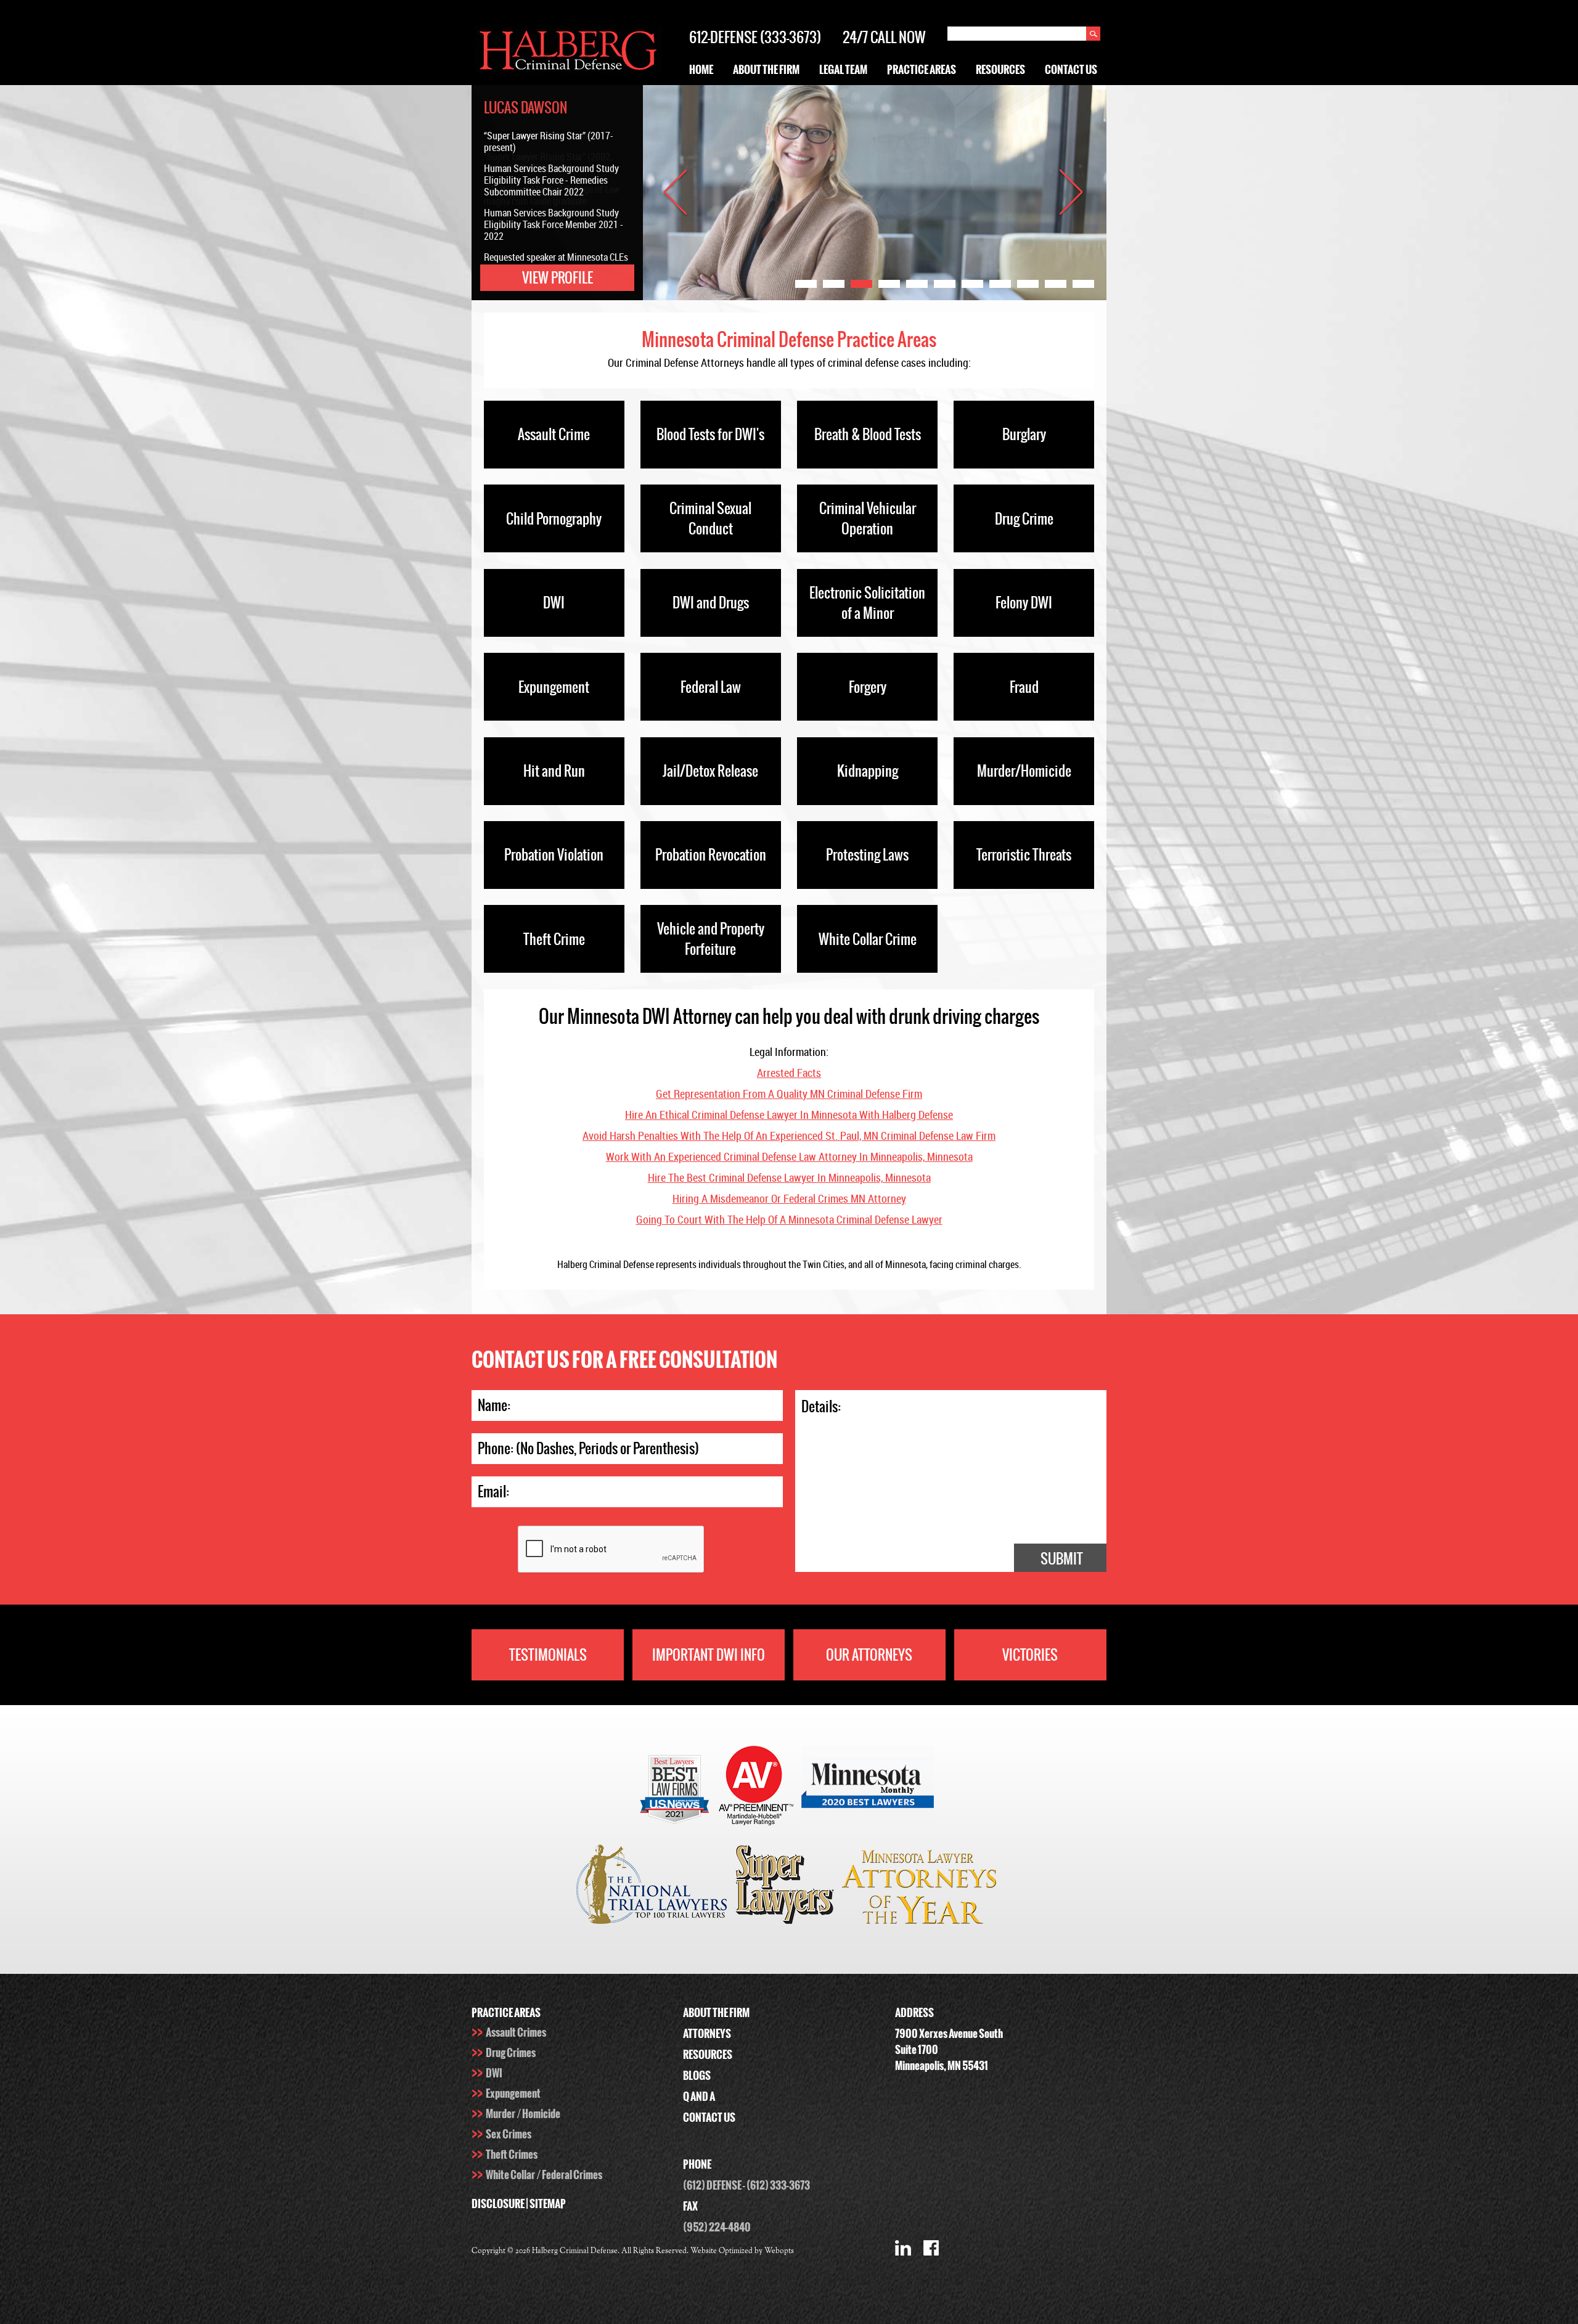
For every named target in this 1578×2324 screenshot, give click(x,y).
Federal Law (711, 687)
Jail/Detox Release (710, 771)
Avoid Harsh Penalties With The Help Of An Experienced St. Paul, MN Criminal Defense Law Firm (789, 1135)
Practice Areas (922, 70)
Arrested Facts (789, 1073)
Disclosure (498, 2204)
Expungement (554, 687)
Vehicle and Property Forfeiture (711, 939)
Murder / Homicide (523, 2114)
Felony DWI (1024, 603)
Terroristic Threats (1024, 855)
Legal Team (843, 70)
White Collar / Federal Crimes (544, 2175)
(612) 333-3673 (778, 2185)
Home (701, 70)
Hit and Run (554, 771)
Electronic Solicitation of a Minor (867, 603)
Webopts (779, 2251)
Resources (1000, 70)
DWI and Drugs (711, 603)
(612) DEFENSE (712, 2185)
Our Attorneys (869, 1655)
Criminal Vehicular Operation (868, 518)
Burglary (1024, 434)
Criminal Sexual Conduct (710, 518)
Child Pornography (554, 519)
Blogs (697, 2076)
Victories (1030, 1655)
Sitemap (548, 2204)
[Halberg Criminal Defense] (568, 72)
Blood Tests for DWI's (710, 434)
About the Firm (766, 70)
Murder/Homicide (1024, 771)
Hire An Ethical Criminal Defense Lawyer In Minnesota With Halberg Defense (789, 1115)
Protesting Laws (867, 855)
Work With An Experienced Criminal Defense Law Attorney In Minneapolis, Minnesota (789, 1156)
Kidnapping (868, 771)
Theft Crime (554, 939)
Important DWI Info (709, 1655)
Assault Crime (554, 434)
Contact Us (1071, 70)
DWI (554, 603)
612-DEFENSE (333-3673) (755, 37)
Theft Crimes (512, 2154)
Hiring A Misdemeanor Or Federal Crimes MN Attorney (789, 1198)
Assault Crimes (516, 2032)
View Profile (558, 278)
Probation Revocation (711, 855)
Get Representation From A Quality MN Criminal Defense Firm (789, 1094)
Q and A (699, 2097)
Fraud (1024, 687)
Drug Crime (1024, 519)
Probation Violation (554, 855)
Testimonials (548, 1655)
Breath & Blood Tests (868, 434)
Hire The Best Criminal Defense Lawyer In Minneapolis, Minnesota (789, 1177)
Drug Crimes (511, 2053)
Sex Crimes (509, 2134)
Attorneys (707, 2034)
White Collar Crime (868, 939)
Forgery (868, 687)
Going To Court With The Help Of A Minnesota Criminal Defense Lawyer (789, 1219)
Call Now (898, 37)
